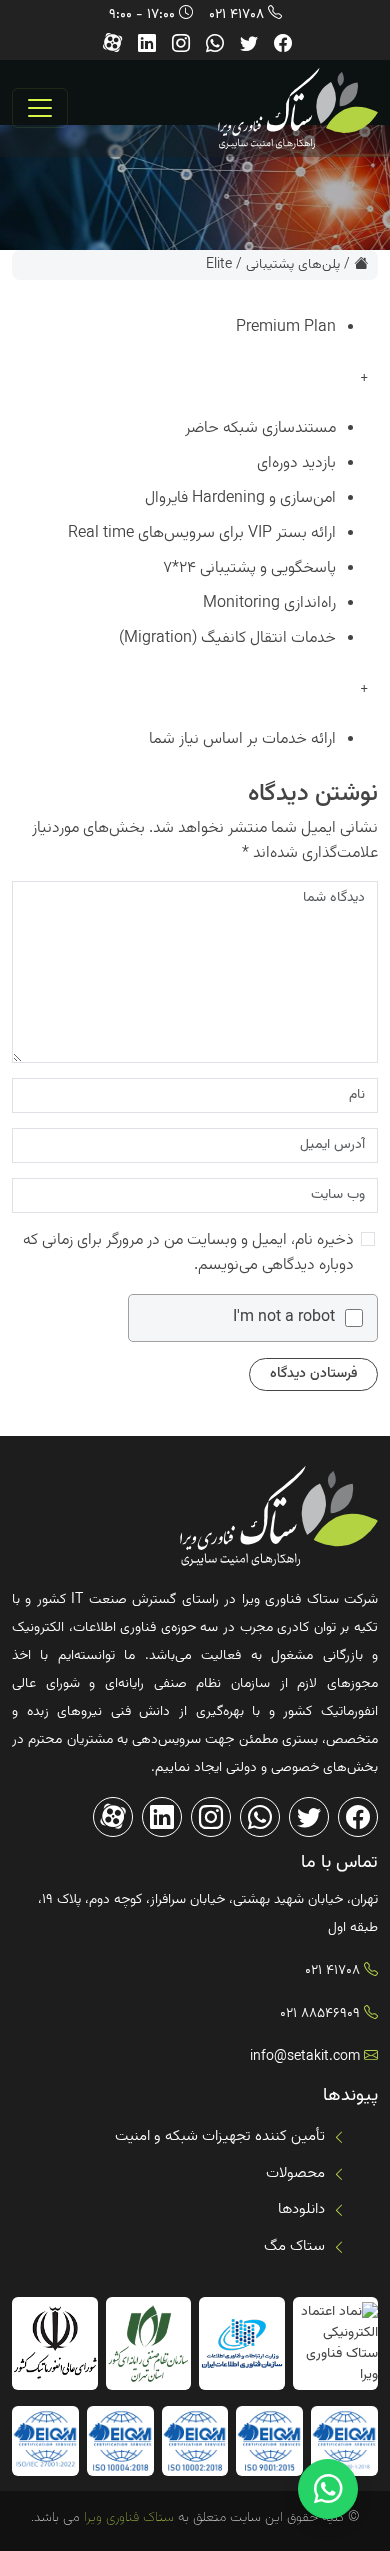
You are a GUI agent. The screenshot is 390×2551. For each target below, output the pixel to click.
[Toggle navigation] (40, 108)
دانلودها (301, 2209)
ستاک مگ (294, 2246)
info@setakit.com (305, 2057)
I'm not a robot (284, 1318)
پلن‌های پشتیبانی (293, 265)
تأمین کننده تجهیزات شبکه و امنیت (220, 2136)
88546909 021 (320, 2014)
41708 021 (236, 15)
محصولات (295, 2173)
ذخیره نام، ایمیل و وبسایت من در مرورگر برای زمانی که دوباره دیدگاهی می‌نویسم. (188, 1253)
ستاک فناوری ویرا (127, 2518)
